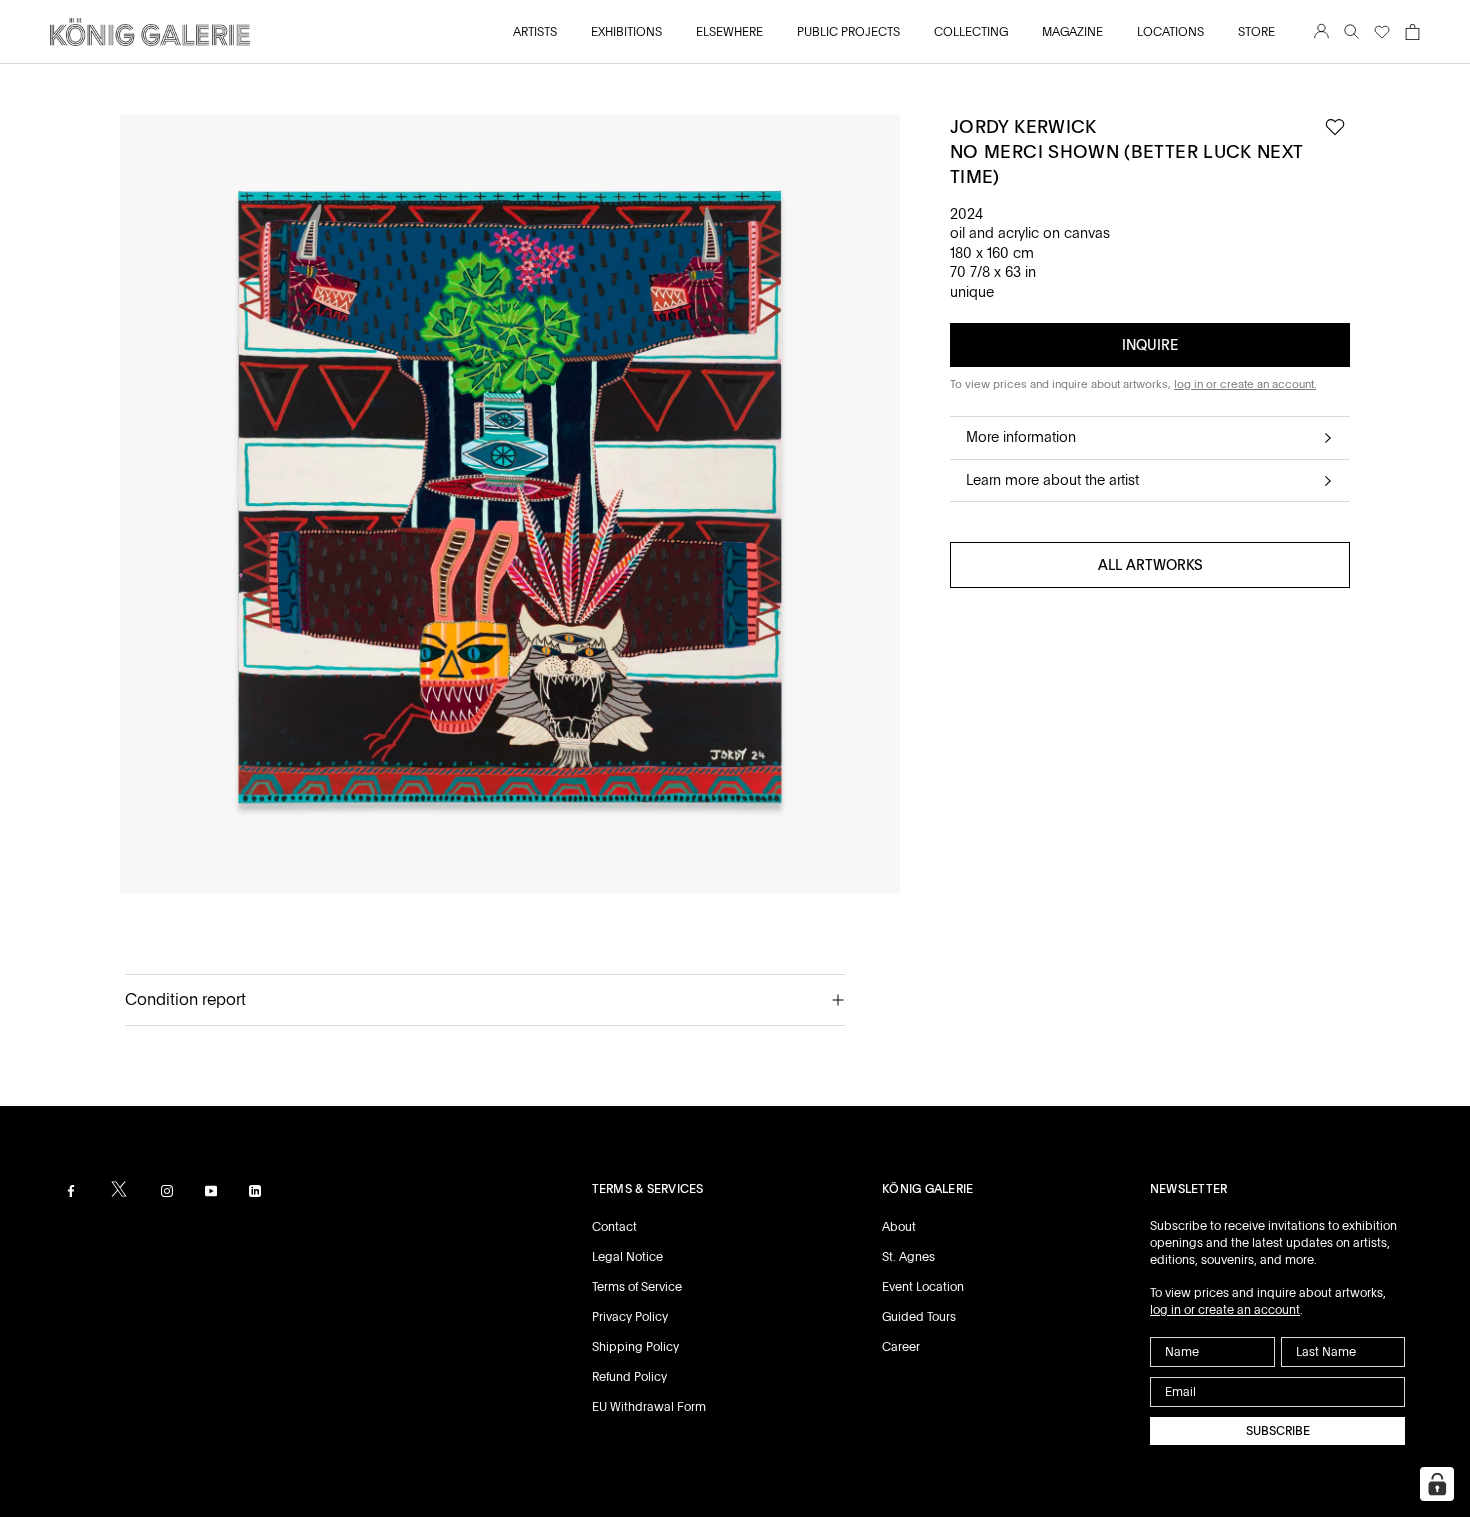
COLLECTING (971, 32)
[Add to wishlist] (1335, 127)
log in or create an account (1225, 1310)
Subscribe (1278, 1431)
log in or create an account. (1245, 384)
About (899, 1227)
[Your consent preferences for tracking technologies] (1437, 1484)
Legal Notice (627, 1257)
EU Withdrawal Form (649, 1407)
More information (1021, 437)
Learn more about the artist (1052, 480)
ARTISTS (535, 32)
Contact (614, 1227)
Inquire (1150, 345)
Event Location (923, 1287)
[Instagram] (167, 1190)
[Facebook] (71, 1190)
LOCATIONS (1170, 32)
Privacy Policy (630, 1317)
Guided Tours (919, 1317)
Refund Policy (629, 1377)
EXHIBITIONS (626, 32)
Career (901, 1347)
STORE (1256, 32)
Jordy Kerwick (1023, 126)
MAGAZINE (1072, 32)
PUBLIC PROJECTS (848, 32)
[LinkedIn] (255, 1190)
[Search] (1351, 32)
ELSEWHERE (729, 32)
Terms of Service (637, 1287)
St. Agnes (908, 1257)
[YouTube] (211, 1190)
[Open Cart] (1412, 32)
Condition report (185, 999)
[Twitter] (119, 1189)
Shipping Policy (635, 1347)
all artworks (1150, 565)
